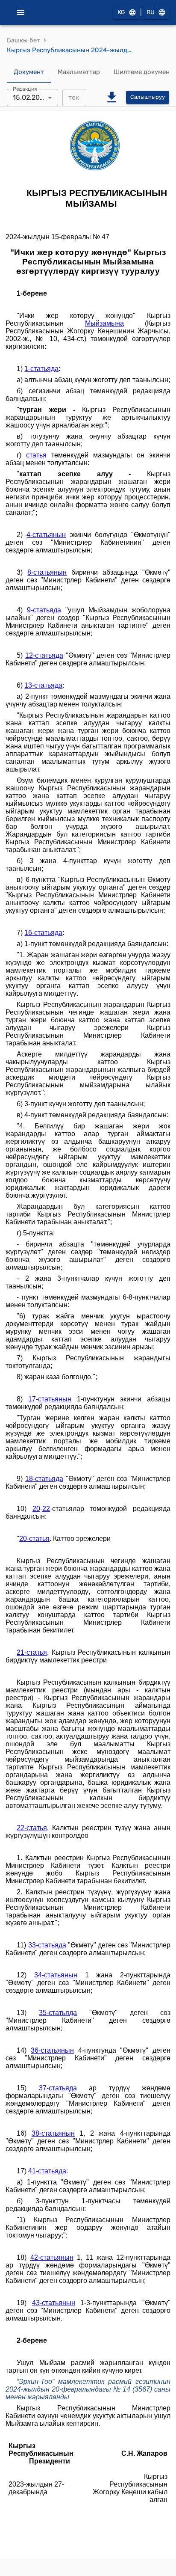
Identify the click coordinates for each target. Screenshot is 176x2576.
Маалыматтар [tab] (79, 72)
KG (122, 12)
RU (151, 12)
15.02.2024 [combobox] (30, 97)
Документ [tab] (29, 72)
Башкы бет (23, 40)
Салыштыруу (148, 97)
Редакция (25, 89)
